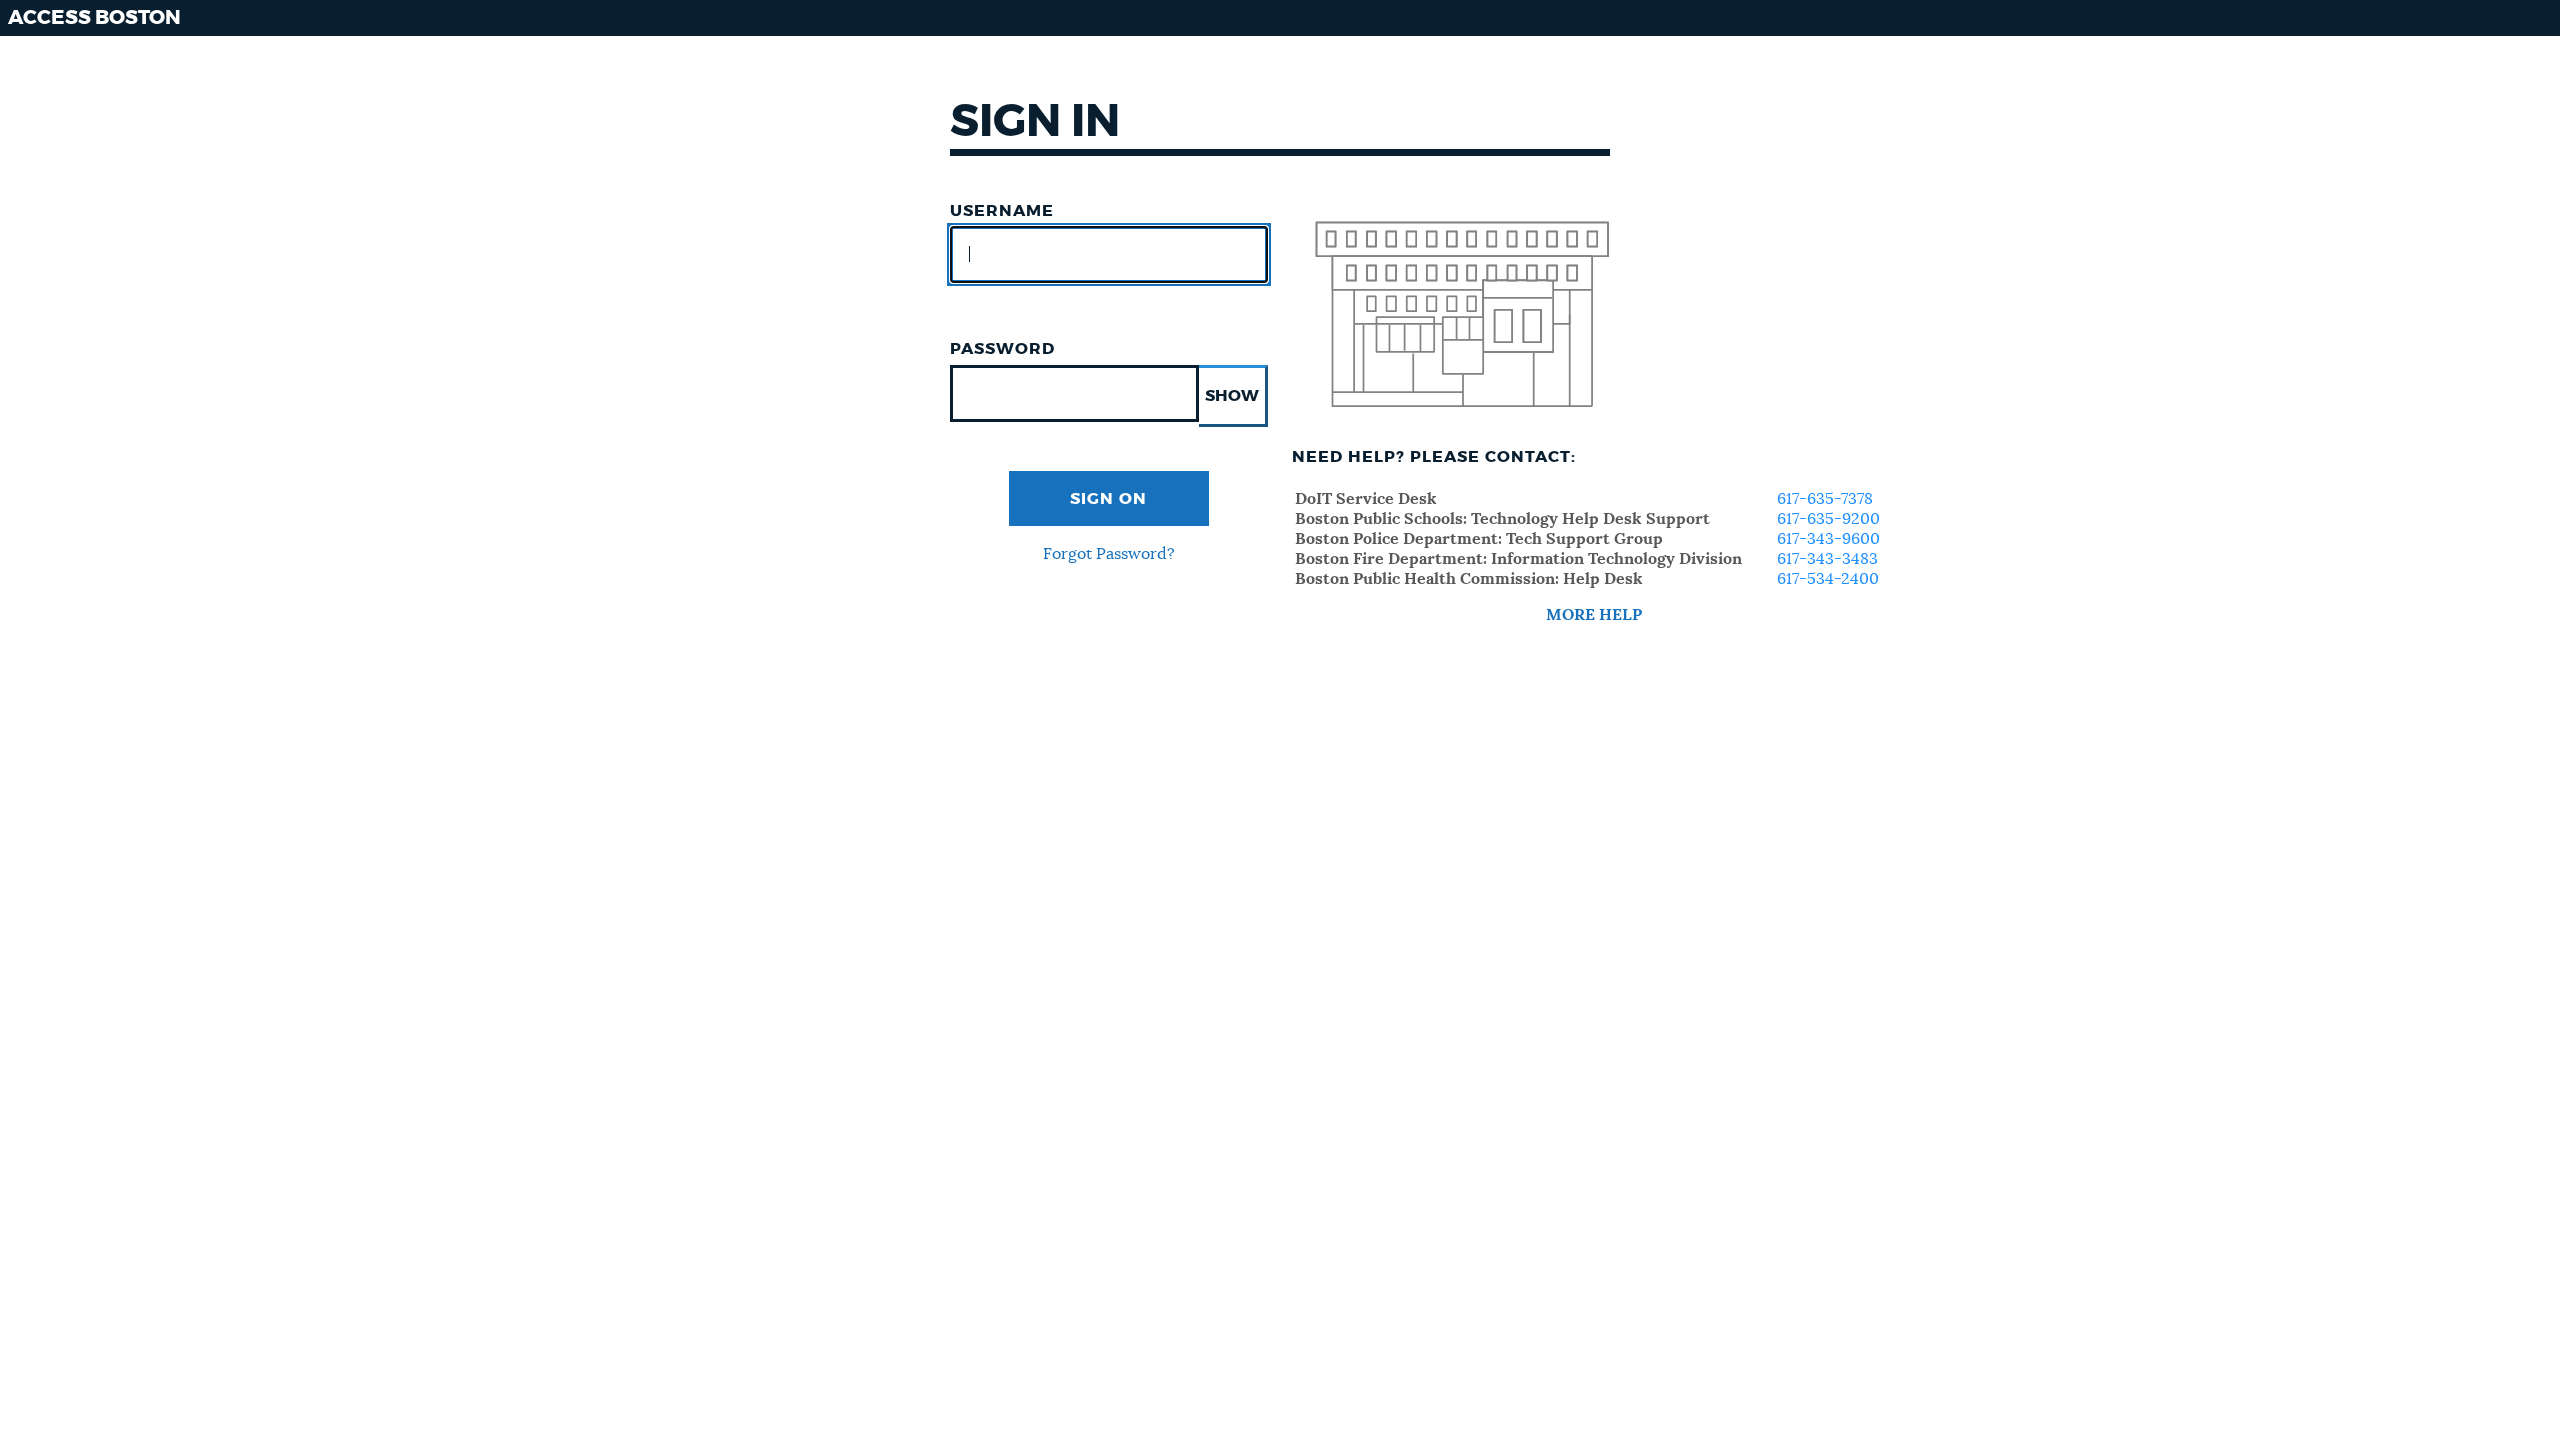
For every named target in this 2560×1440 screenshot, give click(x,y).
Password (1002, 349)
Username (1002, 211)
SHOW (1232, 396)
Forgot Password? (1109, 554)
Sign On (1108, 499)
